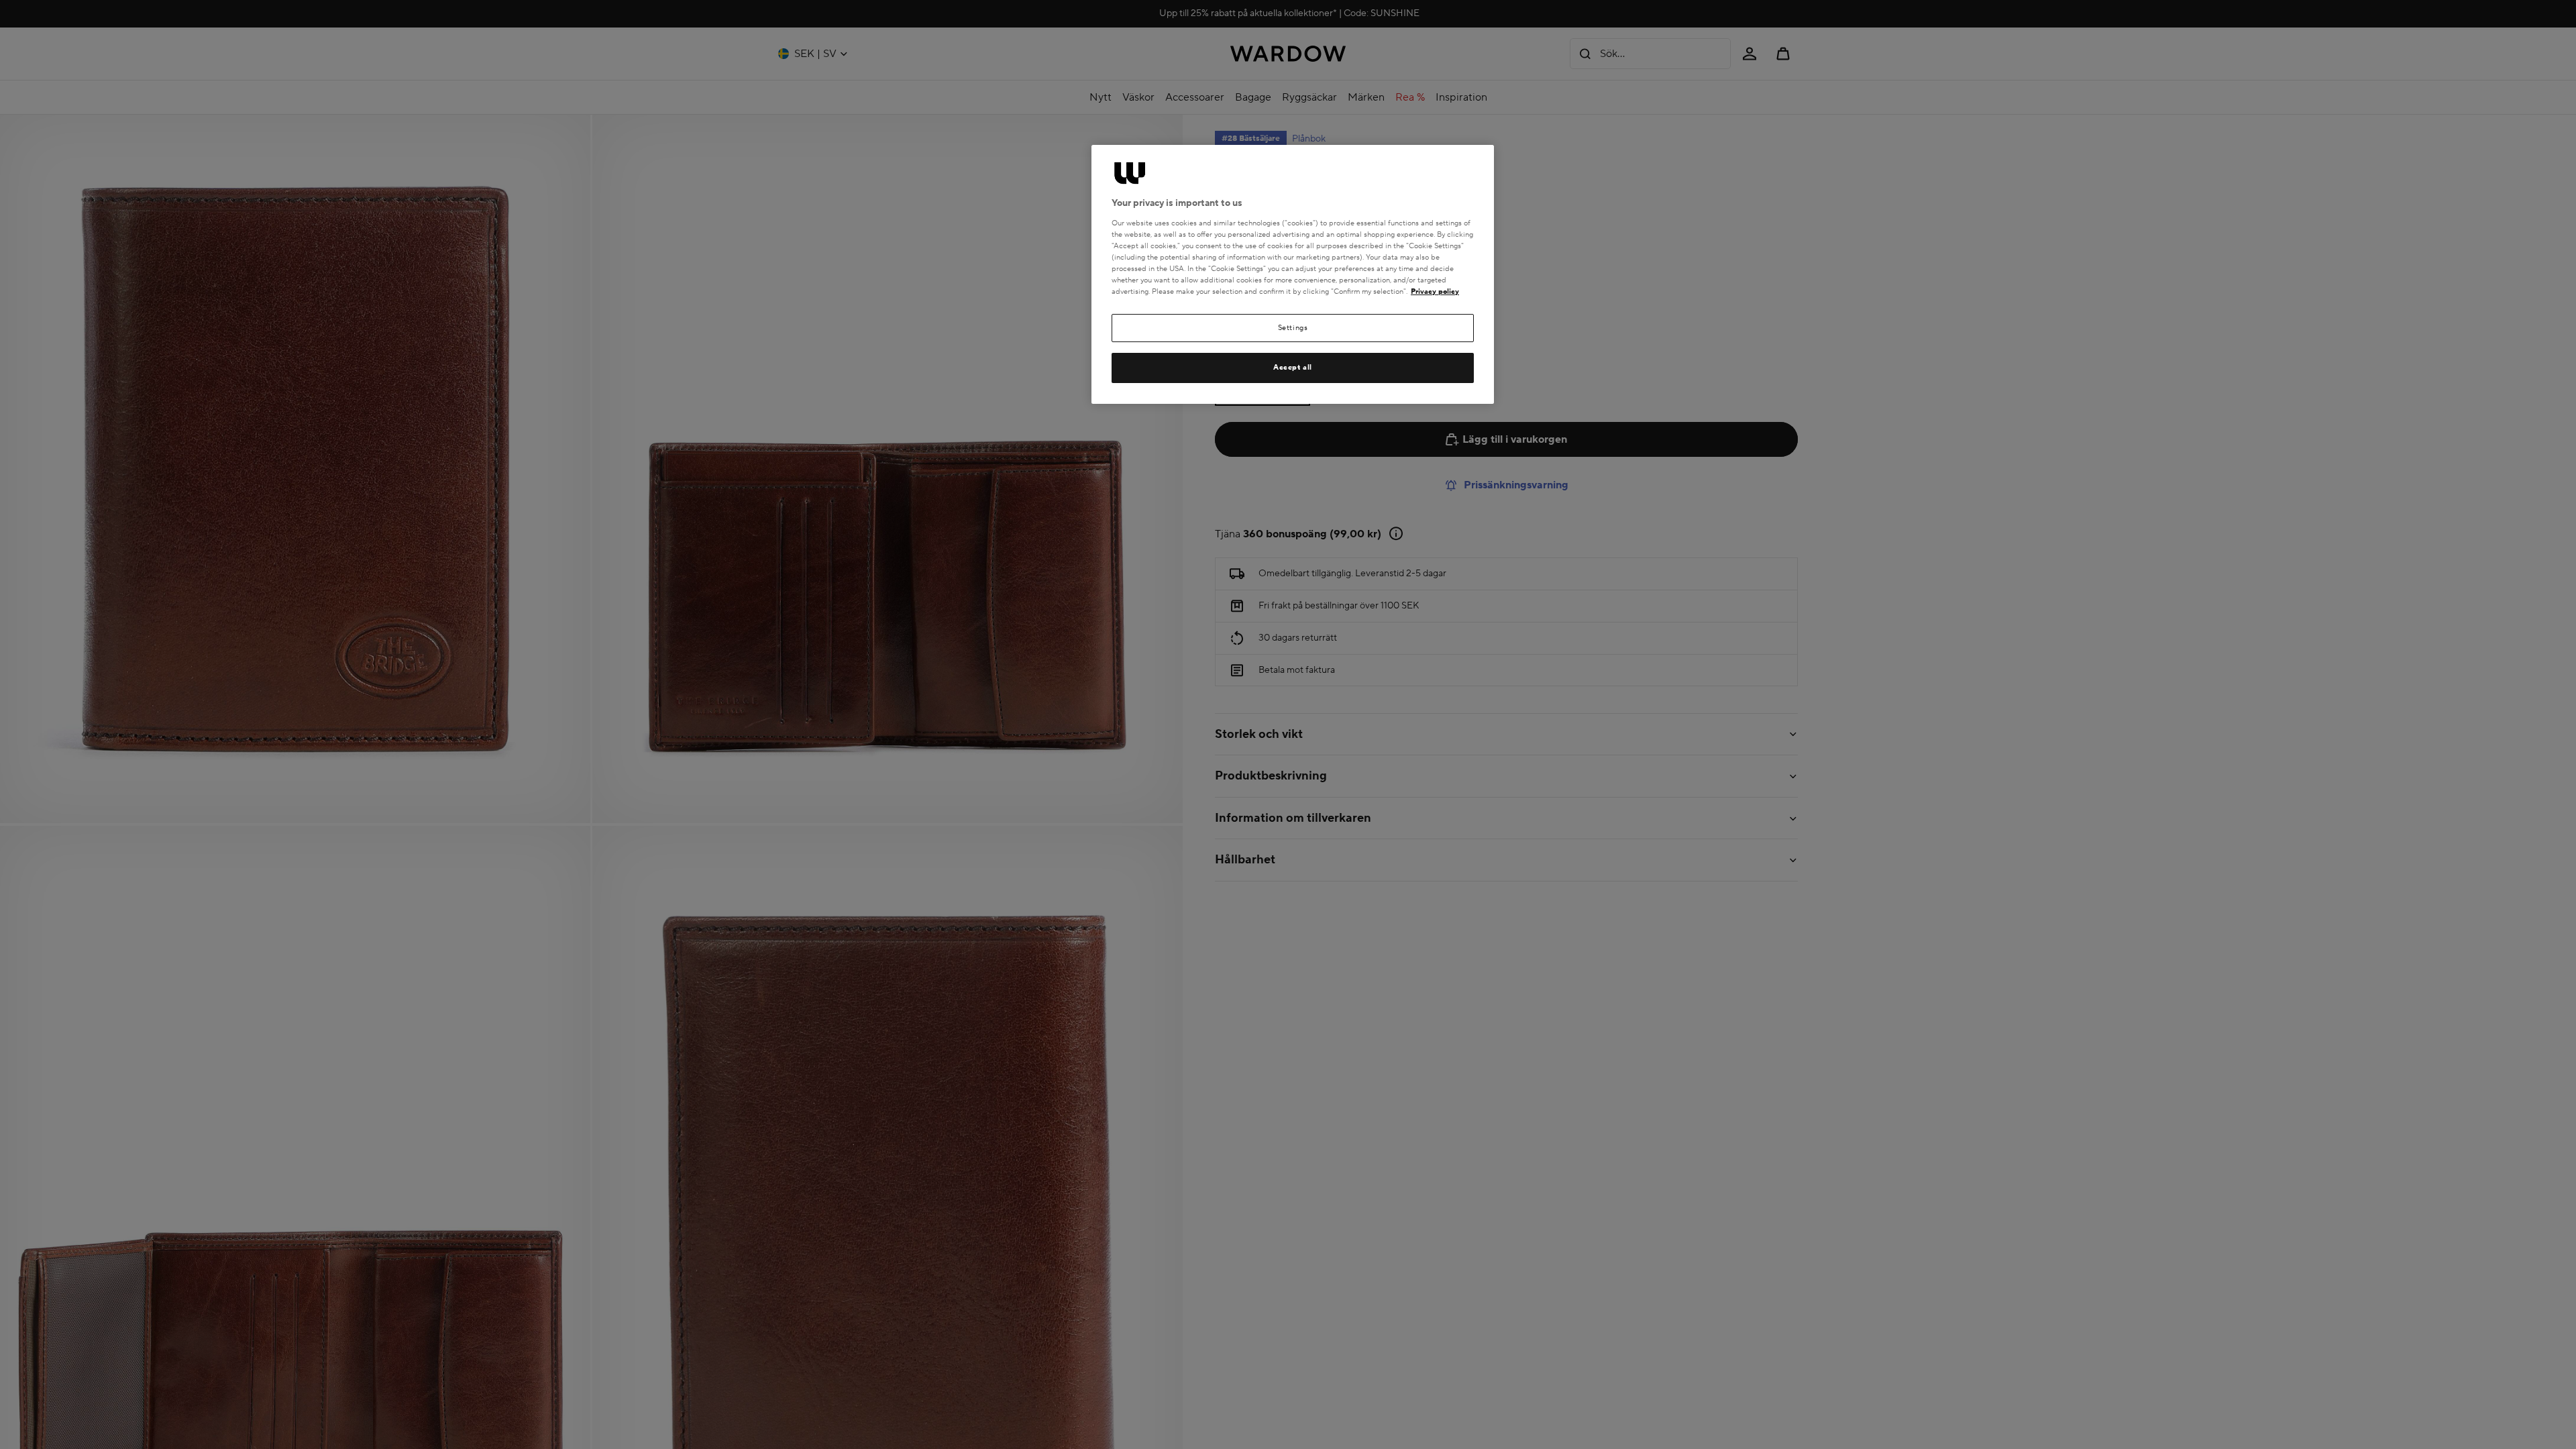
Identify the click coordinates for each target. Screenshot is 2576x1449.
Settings (1293, 328)
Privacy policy (1435, 291)
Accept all (1293, 367)
